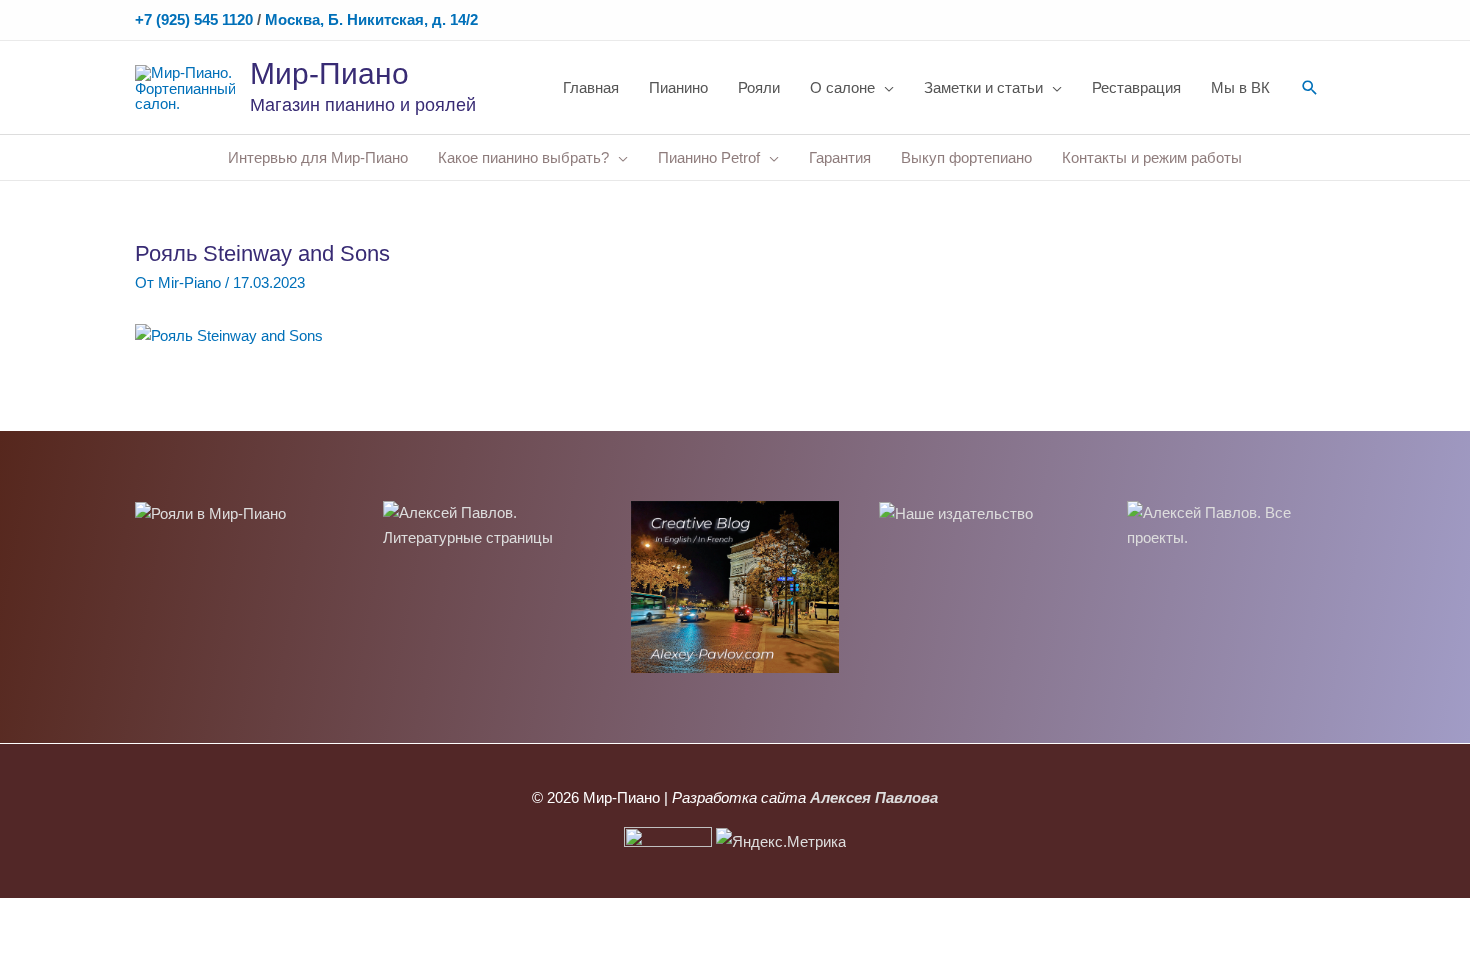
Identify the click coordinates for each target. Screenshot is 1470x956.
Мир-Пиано (329, 73)
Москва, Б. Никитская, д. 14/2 (371, 19)
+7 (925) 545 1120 (194, 19)
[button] (1310, 88)
